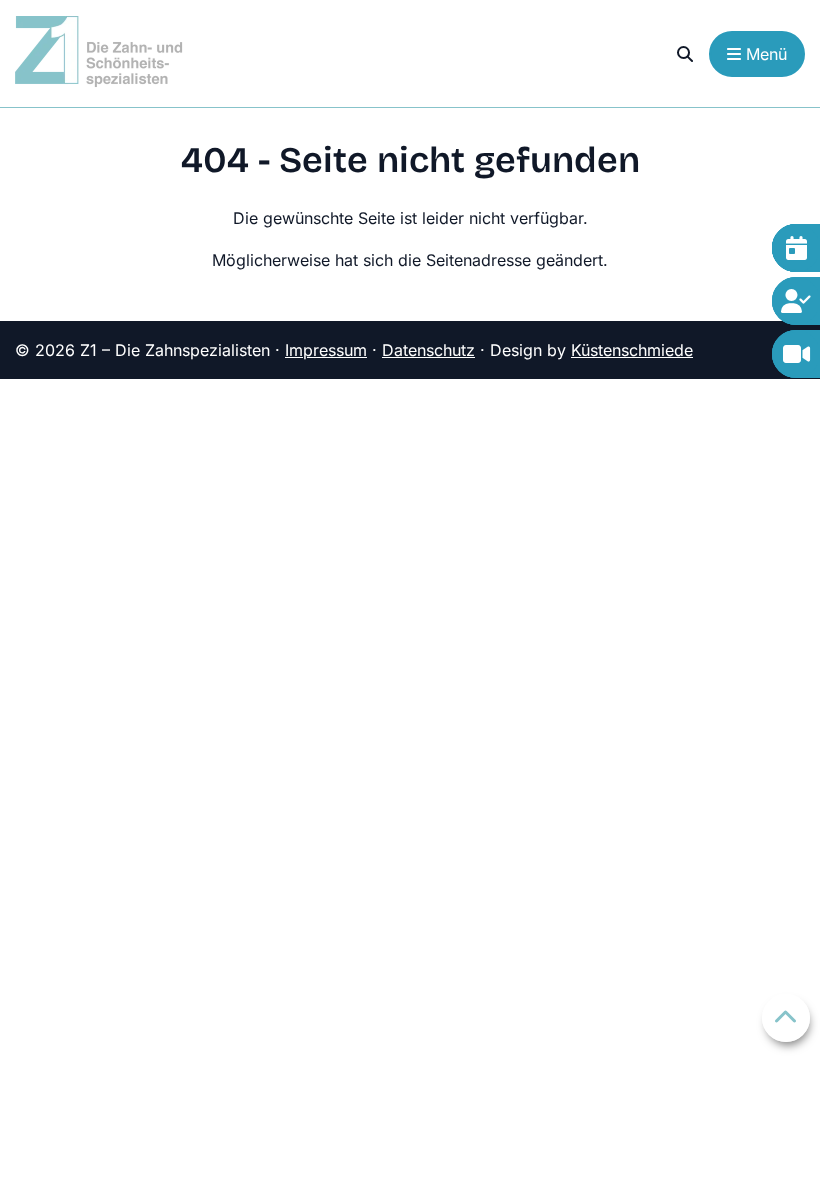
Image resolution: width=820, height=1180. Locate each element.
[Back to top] (786, 1018)
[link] (685, 54)
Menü (764, 54)
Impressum (326, 350)
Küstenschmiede (632, 350)
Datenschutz (428, 350)
